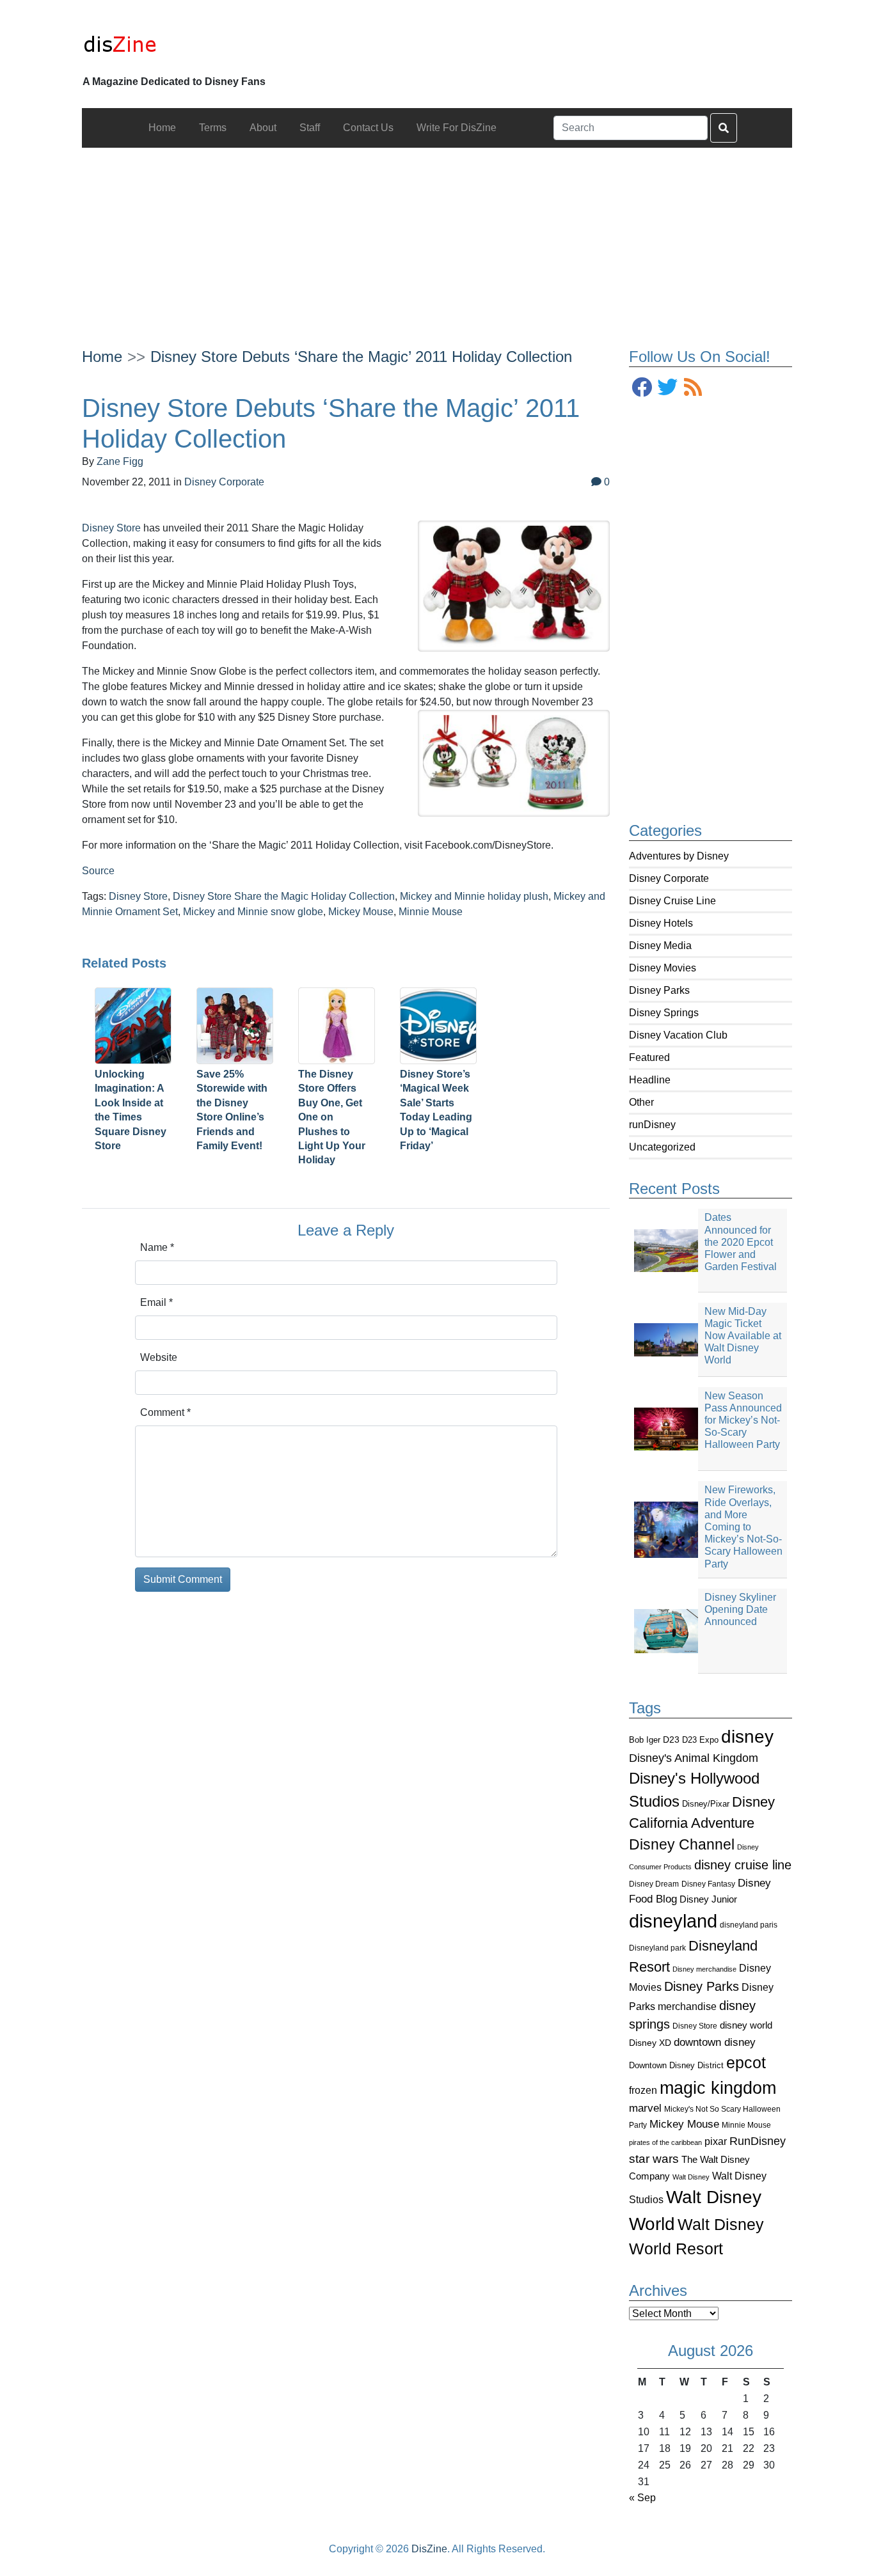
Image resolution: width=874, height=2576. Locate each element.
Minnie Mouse (746, 2125)
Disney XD (650, 2043)
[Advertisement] (437, 237)
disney (747, 1737)
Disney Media (660, 946)
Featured (649, 1057)
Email (156, 1302)
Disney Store (695, 2026)
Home (102, 357)
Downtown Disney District (676, 2065)
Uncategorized (662, 1147)
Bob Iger (645, 1740)
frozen (643, 2090)
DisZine (429, 2549)
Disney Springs (664, 1013)
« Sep (642, 2498)
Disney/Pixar (706, 1804)
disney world (746, 2025)
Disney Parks (659, 990)
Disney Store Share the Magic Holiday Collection (284, 896)
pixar (716, 2141)
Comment (165, 1412)
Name (157, 1247)
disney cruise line (743, 1865)
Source (98, 871)
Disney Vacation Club (678, 1035)
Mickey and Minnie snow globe (253, 912)
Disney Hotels (661, 923)
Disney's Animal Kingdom (694, 1758)
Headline (650, 1080)
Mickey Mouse (684, 2124)
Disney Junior (708, 1899)
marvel (645, 2108)
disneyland (673, 1921)
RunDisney (758, 2141)
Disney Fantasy (708, 1884)
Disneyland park (657, 1948)
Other (641, 1102)
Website (159, 1357)
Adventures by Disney (679, 856)
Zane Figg (120, 461)
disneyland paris (749, 1925)
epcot (746, 2062)
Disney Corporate (669, 878)
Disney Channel (682, 1845)
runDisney (652, 1125)
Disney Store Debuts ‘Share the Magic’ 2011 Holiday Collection (361, 357)
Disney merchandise (704, 1969)
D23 (671, 1740)
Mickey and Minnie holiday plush (474, 896)
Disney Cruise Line (672, 901)
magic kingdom (718, 2088)
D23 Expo (700, 1740)
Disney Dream (654, 1884)
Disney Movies (663, 968)
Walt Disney (691, 2177)
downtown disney (715, 2042)
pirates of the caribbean (665, 2142)
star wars (654, 2159)
